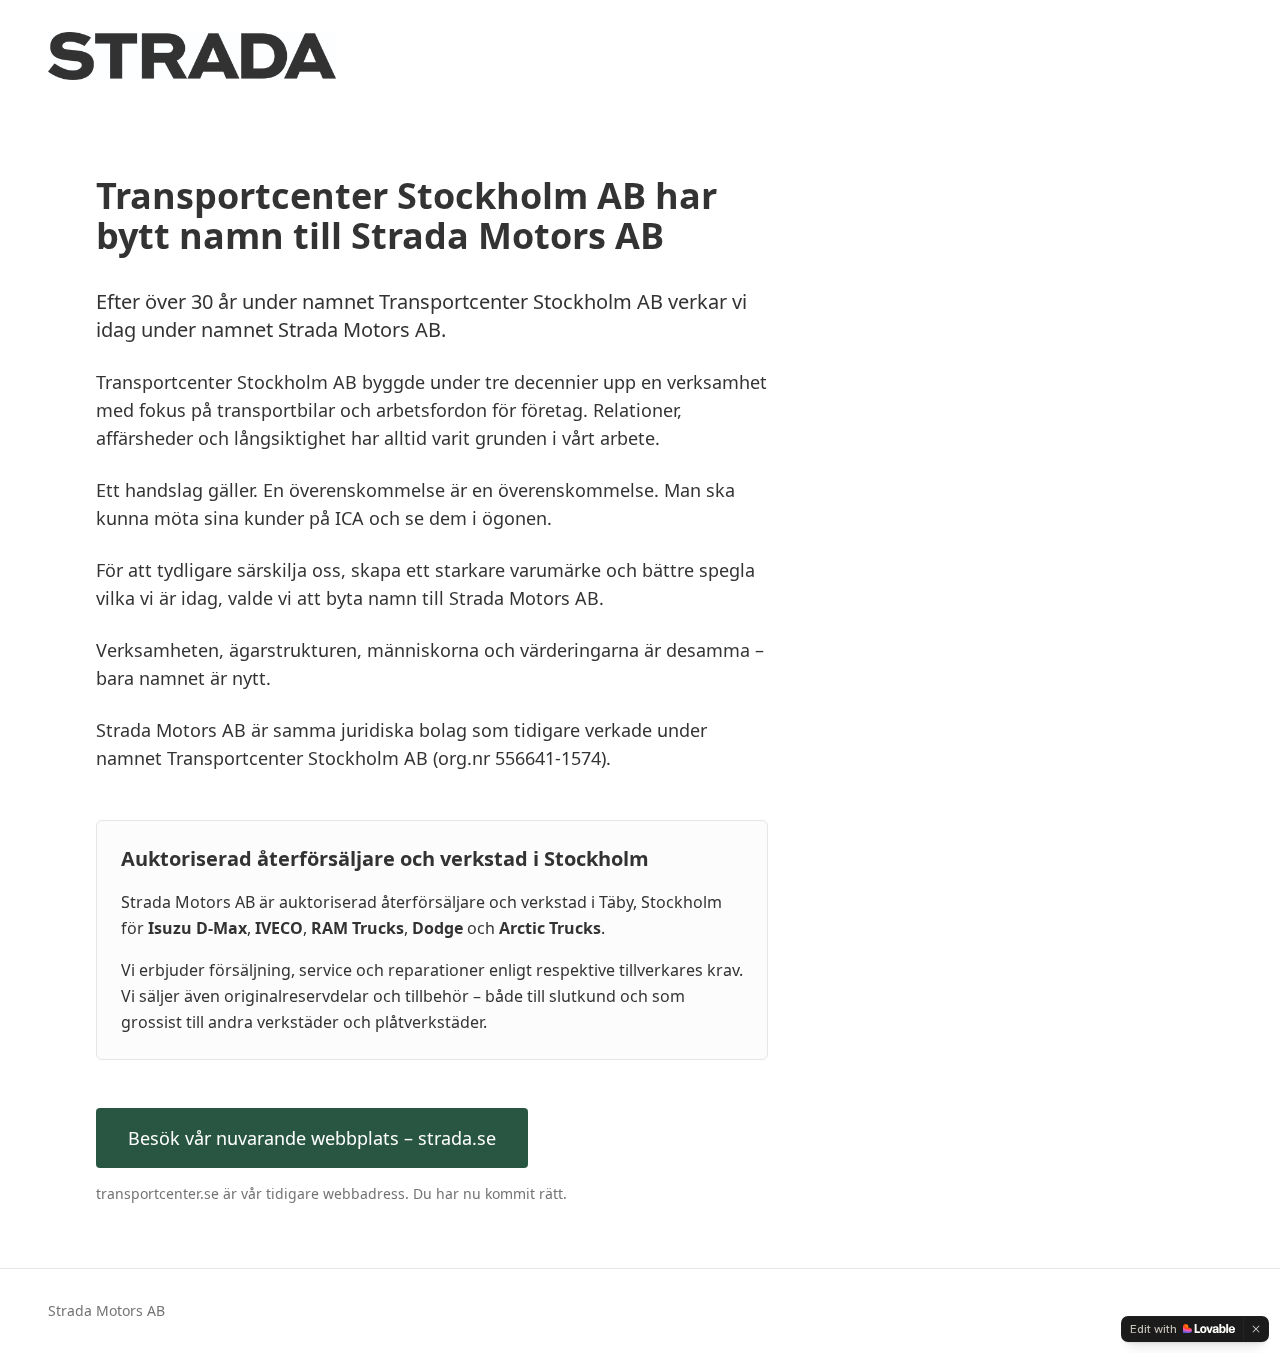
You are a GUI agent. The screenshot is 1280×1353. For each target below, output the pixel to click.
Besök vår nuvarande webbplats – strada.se (312, 1138)
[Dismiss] (1256, 1329)
